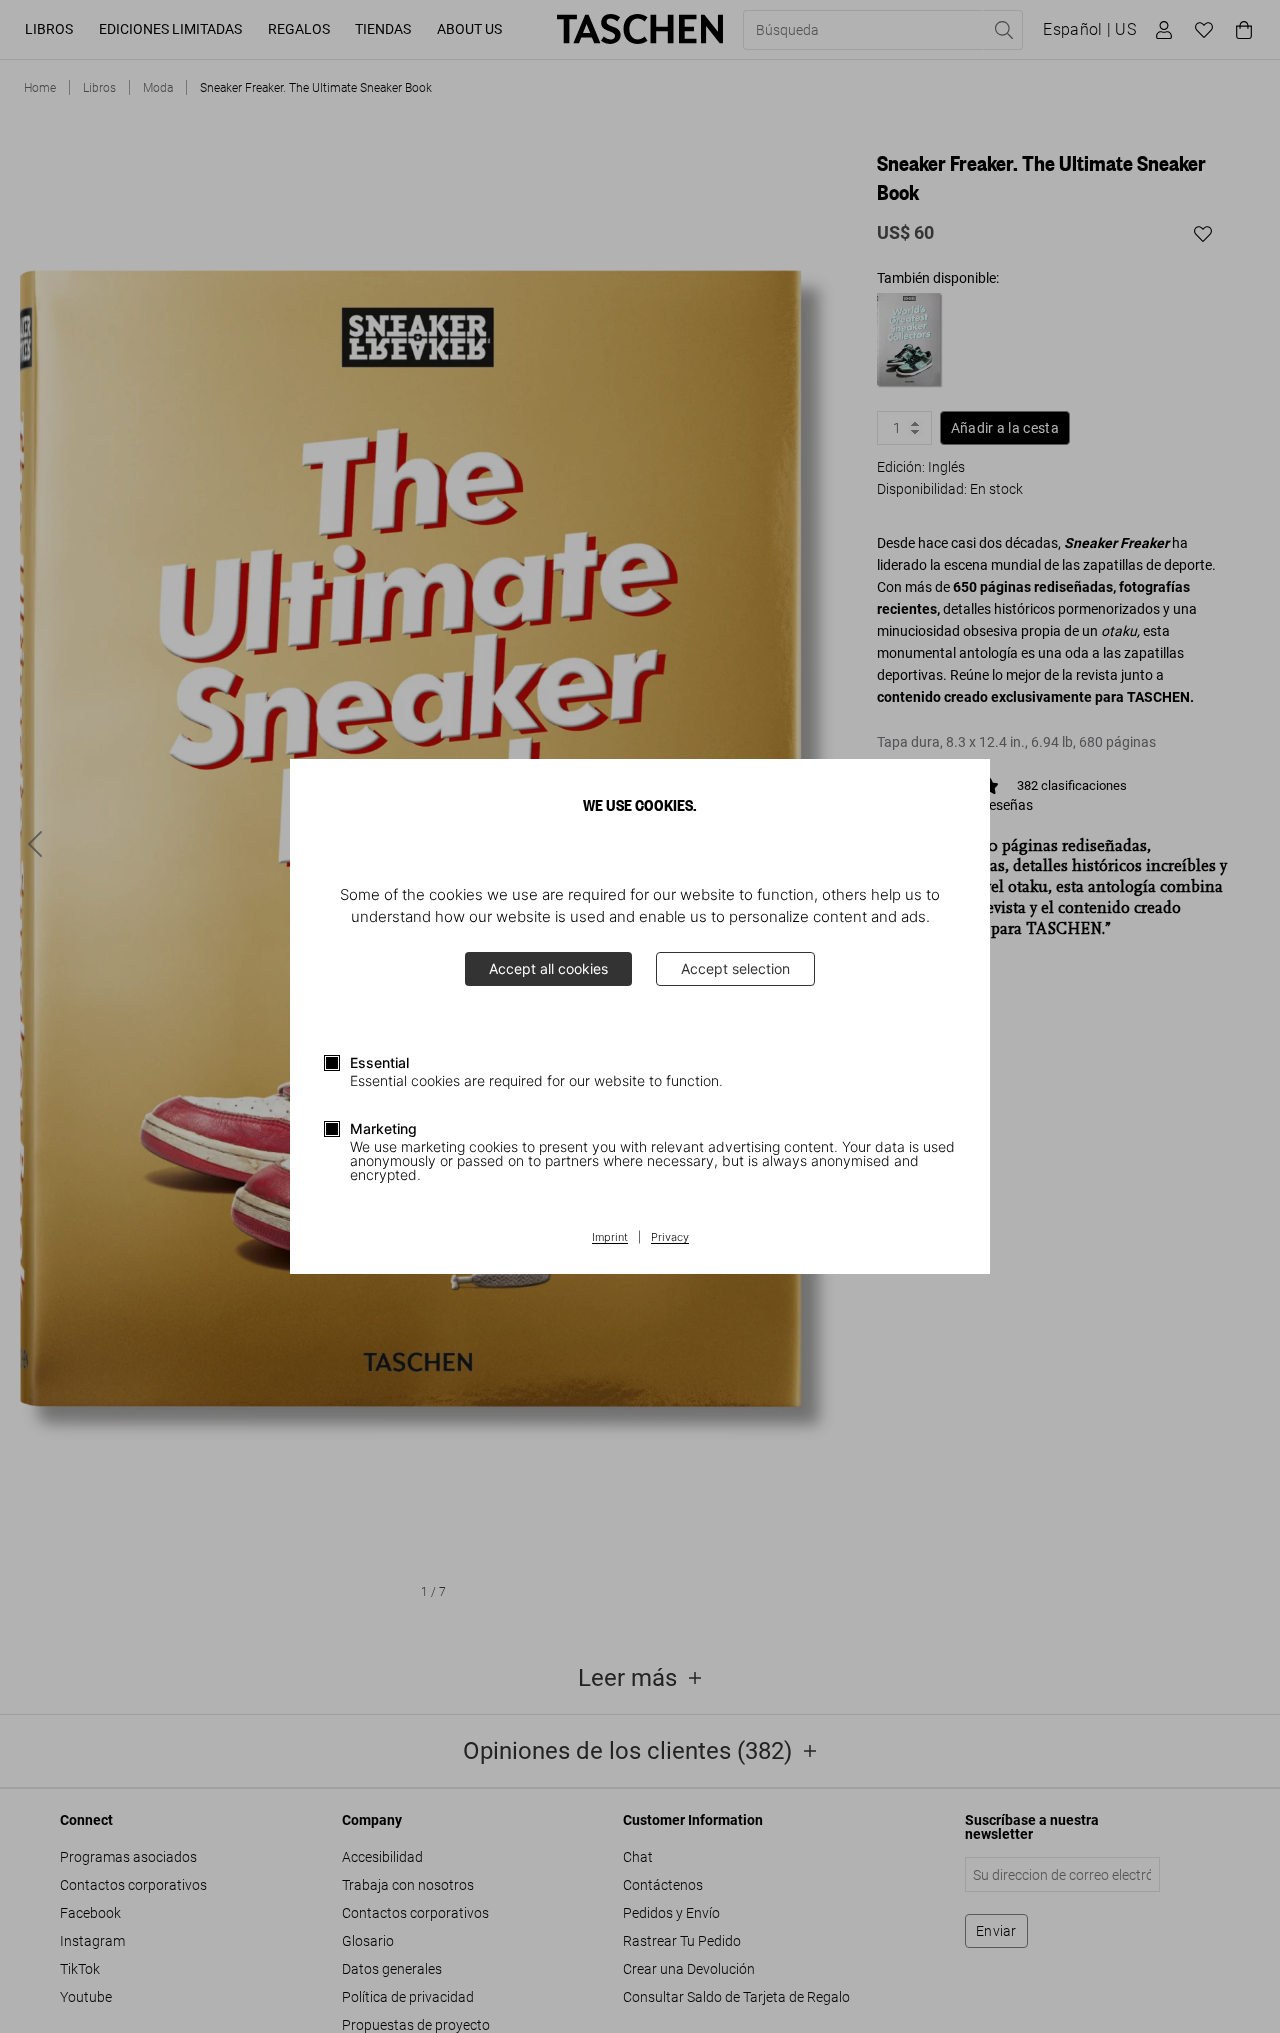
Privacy (670, 1238)
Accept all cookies (548, 968)
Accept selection (735, 968)
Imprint (610, 1238)
